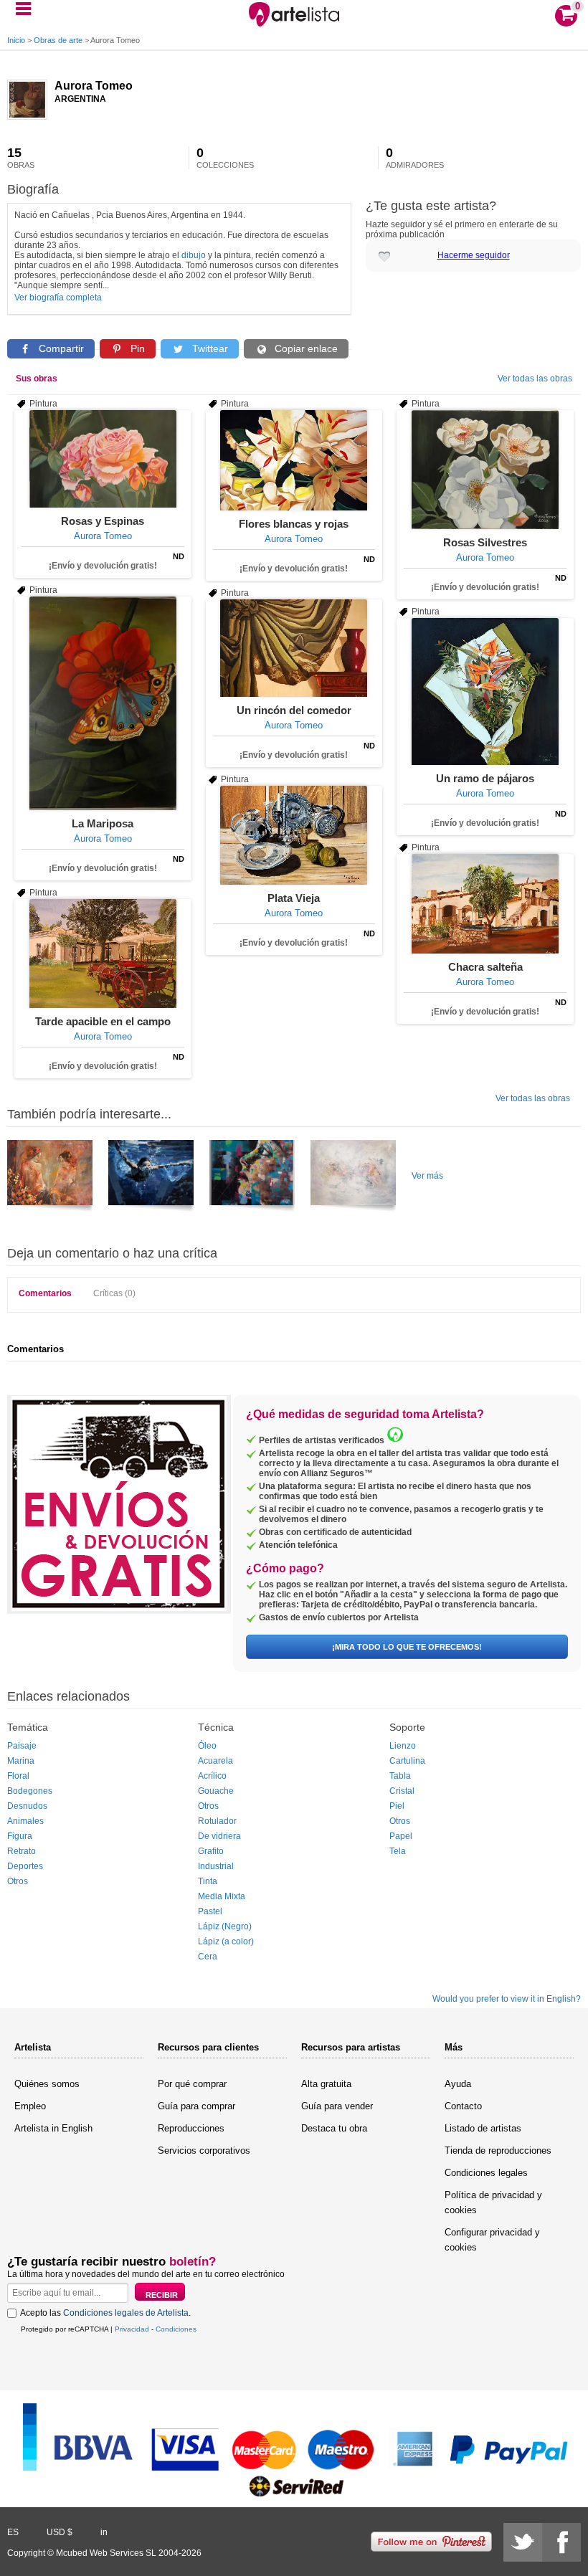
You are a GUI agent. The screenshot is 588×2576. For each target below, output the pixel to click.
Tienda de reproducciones (498, 2150)
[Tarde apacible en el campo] (103, 954)
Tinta (208, 1881)
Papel (401, 1836)
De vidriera (219, 1836)
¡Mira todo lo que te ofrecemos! (407, 1647)
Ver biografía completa (58, 298)
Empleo (30, 2106)
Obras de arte (58, 40)
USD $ (60, 2532)
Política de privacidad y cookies (493, 2202)
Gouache (216, 1791)
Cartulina (407, 1761)
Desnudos (27, 1806)
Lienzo (403, 1746)
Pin (136, 348)
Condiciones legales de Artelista (126, 2313)
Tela (398, 1851)
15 (21, 158)
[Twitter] (523, 2542)
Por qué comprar (192, 2084)
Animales (25, 1821)
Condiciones (176, 2329)
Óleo (207, 1746)
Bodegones (30, 1791)
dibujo (194, 255)
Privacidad (132, 2329)
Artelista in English (53, 2128)
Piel (397, 1806)
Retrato (22, 1851)
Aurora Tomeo (94, 86)
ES (13, 2532)
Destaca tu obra (334, 2128)
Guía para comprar (196, 2106)
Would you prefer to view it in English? (507, 1999)
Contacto (463, 2106)
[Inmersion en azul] (151, 1178)
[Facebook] (561, 2542)
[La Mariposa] (103, 703)
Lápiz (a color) (226, 1941)
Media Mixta (222, 1896)
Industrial (216, 1866)
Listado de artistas (483, 2128)
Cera (208, 1957)
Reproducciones (191, 2128)
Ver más (427, 1176)
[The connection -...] (353, 1178)
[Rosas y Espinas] (103, 459)
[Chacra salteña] (485, 904)
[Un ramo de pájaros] (485, 691)
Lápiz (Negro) (225, 1926)
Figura (20, 1836)
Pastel (210, 1911)
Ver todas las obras (535, 379)
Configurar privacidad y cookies (492, 2240)
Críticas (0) (114, 1293)
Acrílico (212, 1776)
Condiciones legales (486, 2173)
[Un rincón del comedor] (294, 648)
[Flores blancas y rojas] (294, 460)
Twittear (209, 348)
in (104, 2532)
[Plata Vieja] (294, 835)
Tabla (400, 1776)
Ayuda (458, 2084)
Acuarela (215, 1761)
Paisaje (22, 1746)
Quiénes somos (47, 2084)
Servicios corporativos (204, 2150)
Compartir (60, 348)
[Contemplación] (252, 1178)
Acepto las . (105, 2313)
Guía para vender (337, 2106)
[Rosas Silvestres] (485, 470)
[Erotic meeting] (50, 1178)
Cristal (402, 1791)
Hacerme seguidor (474, 255)
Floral (18, 1776)
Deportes (25, 1866)
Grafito (211, 1851)
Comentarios (45, 1293)
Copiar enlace (305, 348)
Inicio (16, 40)
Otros (18, 1881)
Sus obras (37, 379)
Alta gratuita (326, 2084)
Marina (21, 1761)
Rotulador (217, 1821)
